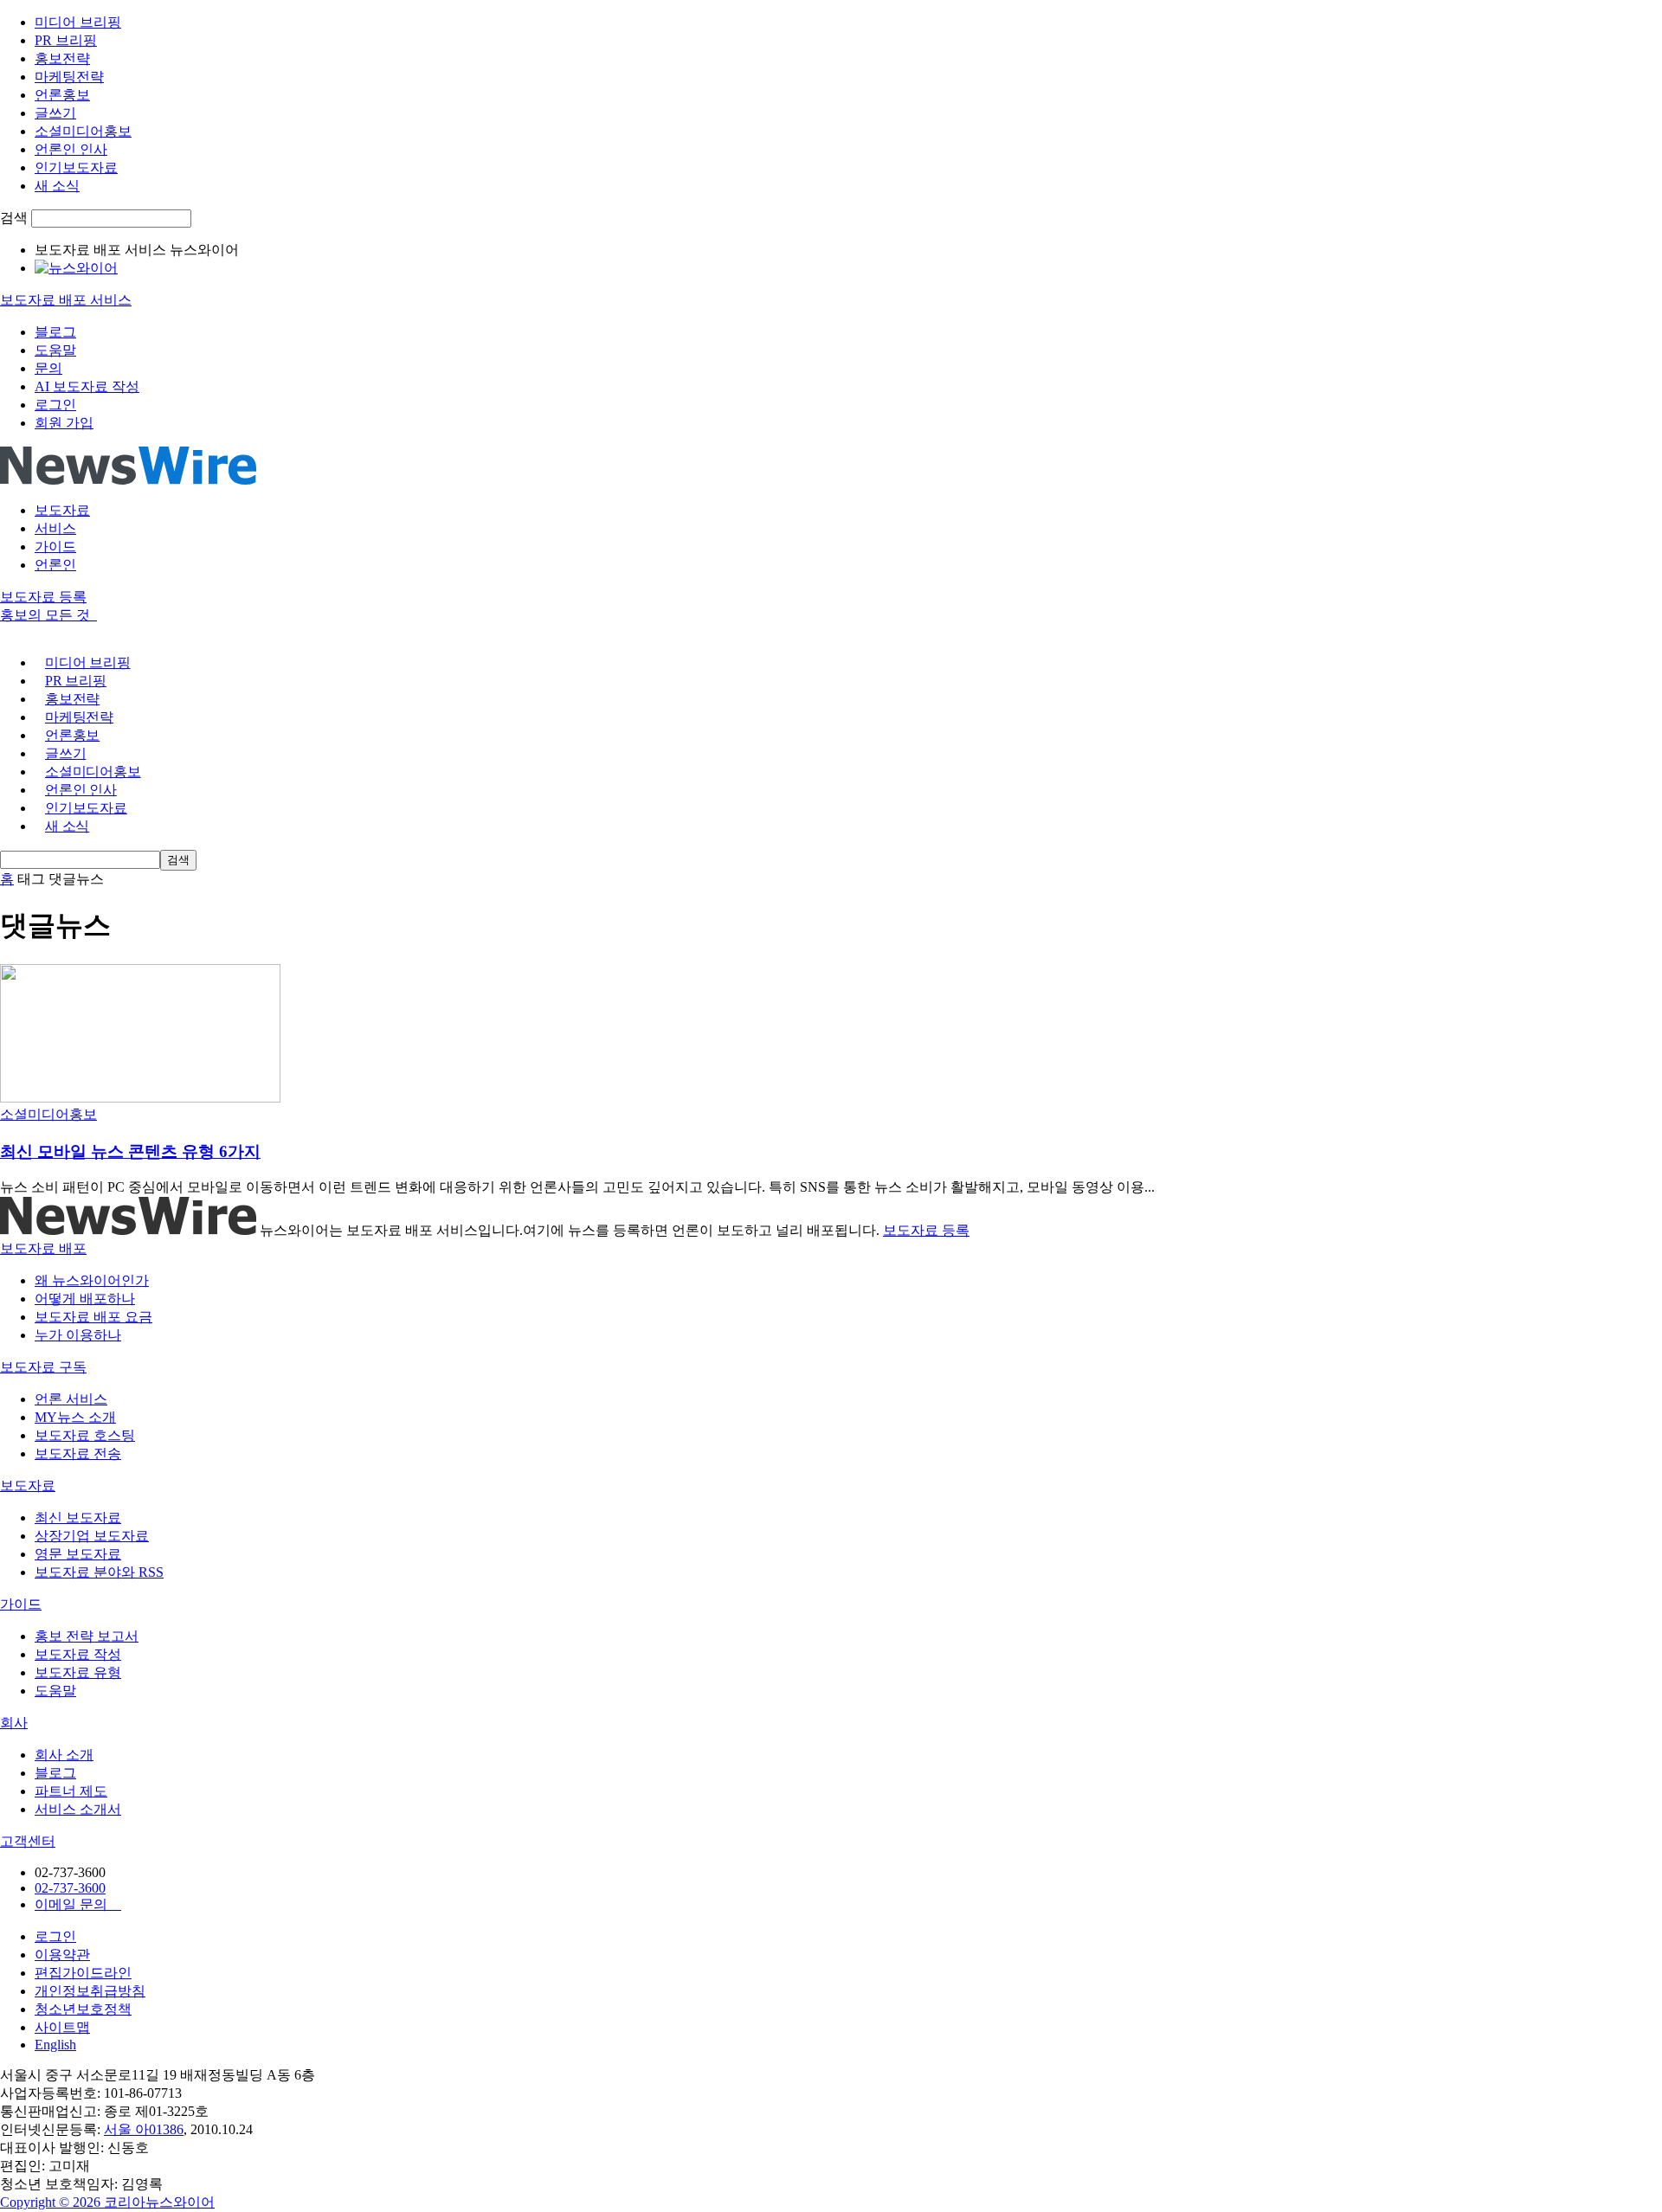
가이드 (55, 547)
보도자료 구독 (43, 1367)
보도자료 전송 (78, 1453)
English (55, 2045)
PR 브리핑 (66, 40)
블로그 (55, 332)
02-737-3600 (70, 1888)
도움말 (55, 350)
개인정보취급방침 (90, 1991)
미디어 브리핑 (78, 22)
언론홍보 (62, 95)
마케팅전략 (69, 77)
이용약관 (62, 1955)
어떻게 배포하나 (85, 1299)
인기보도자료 (76, 167)
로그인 (55, 405)
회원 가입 (64, 423)
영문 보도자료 (78, 1554)
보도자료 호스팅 (85, 1435)
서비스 (55, 528)
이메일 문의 (78, 1904)
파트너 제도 (71, 1791)
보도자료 (62, 510)
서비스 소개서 (78, 1809)
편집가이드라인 (83, 1973)
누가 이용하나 (78, 1335)
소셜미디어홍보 (83, 131)
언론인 (55, 565)
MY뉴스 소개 (75, 1417)
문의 (48, 368)
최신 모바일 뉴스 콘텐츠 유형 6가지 (130, 1151)
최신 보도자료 (78, 1518)
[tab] (831, 1249)
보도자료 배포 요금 (93, 1317)
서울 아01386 (144, 2129)
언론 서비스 (71, 1399)
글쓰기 (55, 113)
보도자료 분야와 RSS (99, 1572)
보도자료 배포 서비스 (66, 300)
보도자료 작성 (78, 1654)
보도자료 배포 (43, 1248)
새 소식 (57, 186)
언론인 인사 (71, 149)
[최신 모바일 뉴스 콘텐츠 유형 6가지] (140, 1098)
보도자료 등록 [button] (43, 597)
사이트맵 (62, 2027)
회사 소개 (64, 1755)
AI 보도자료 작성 (87, 386)
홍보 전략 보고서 (87, 1636)
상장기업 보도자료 (92, 1536)
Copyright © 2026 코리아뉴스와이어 (107, 2202)
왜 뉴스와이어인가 (92, 1280)
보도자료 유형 (78, 1672)
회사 (14, 1723)
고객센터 (28, 1841)
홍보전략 (62, 58)
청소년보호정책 (83, 2009)
